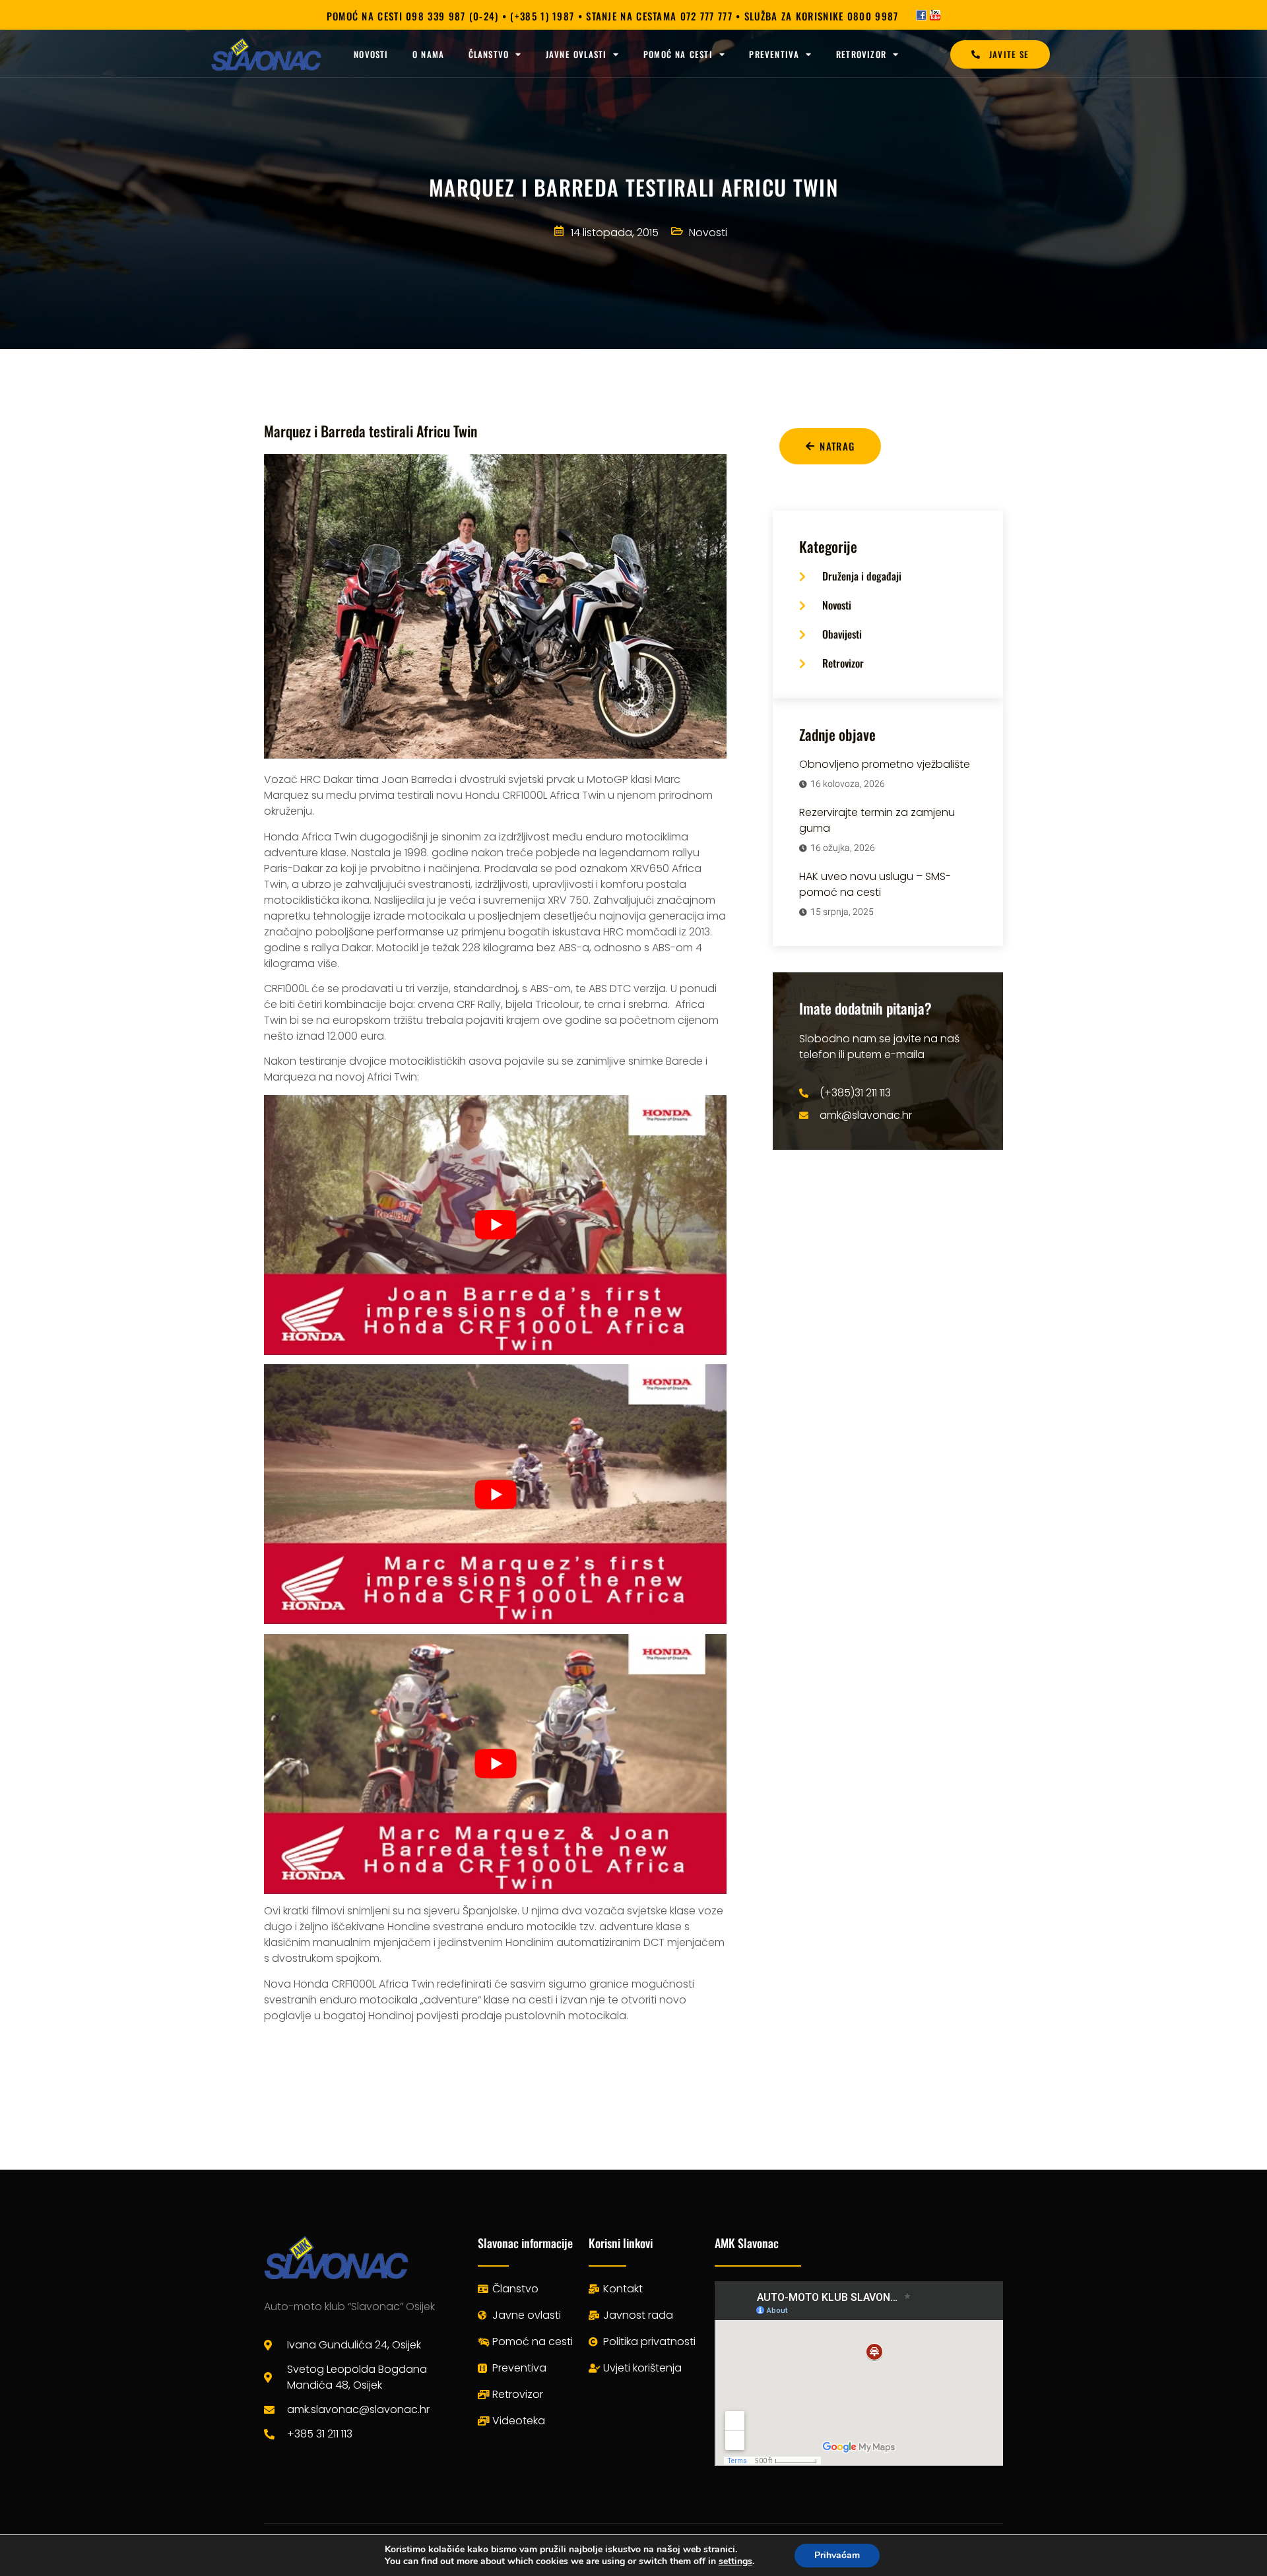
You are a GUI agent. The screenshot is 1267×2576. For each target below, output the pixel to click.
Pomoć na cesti (678, 54)
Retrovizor (861, 54)
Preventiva (774, 54)
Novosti (371, 54)
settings (735, 2561)
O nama (428, 54)
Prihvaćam (837, 2555)
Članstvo (489, 54)
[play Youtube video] (495, 1225)
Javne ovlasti (576, 54)
